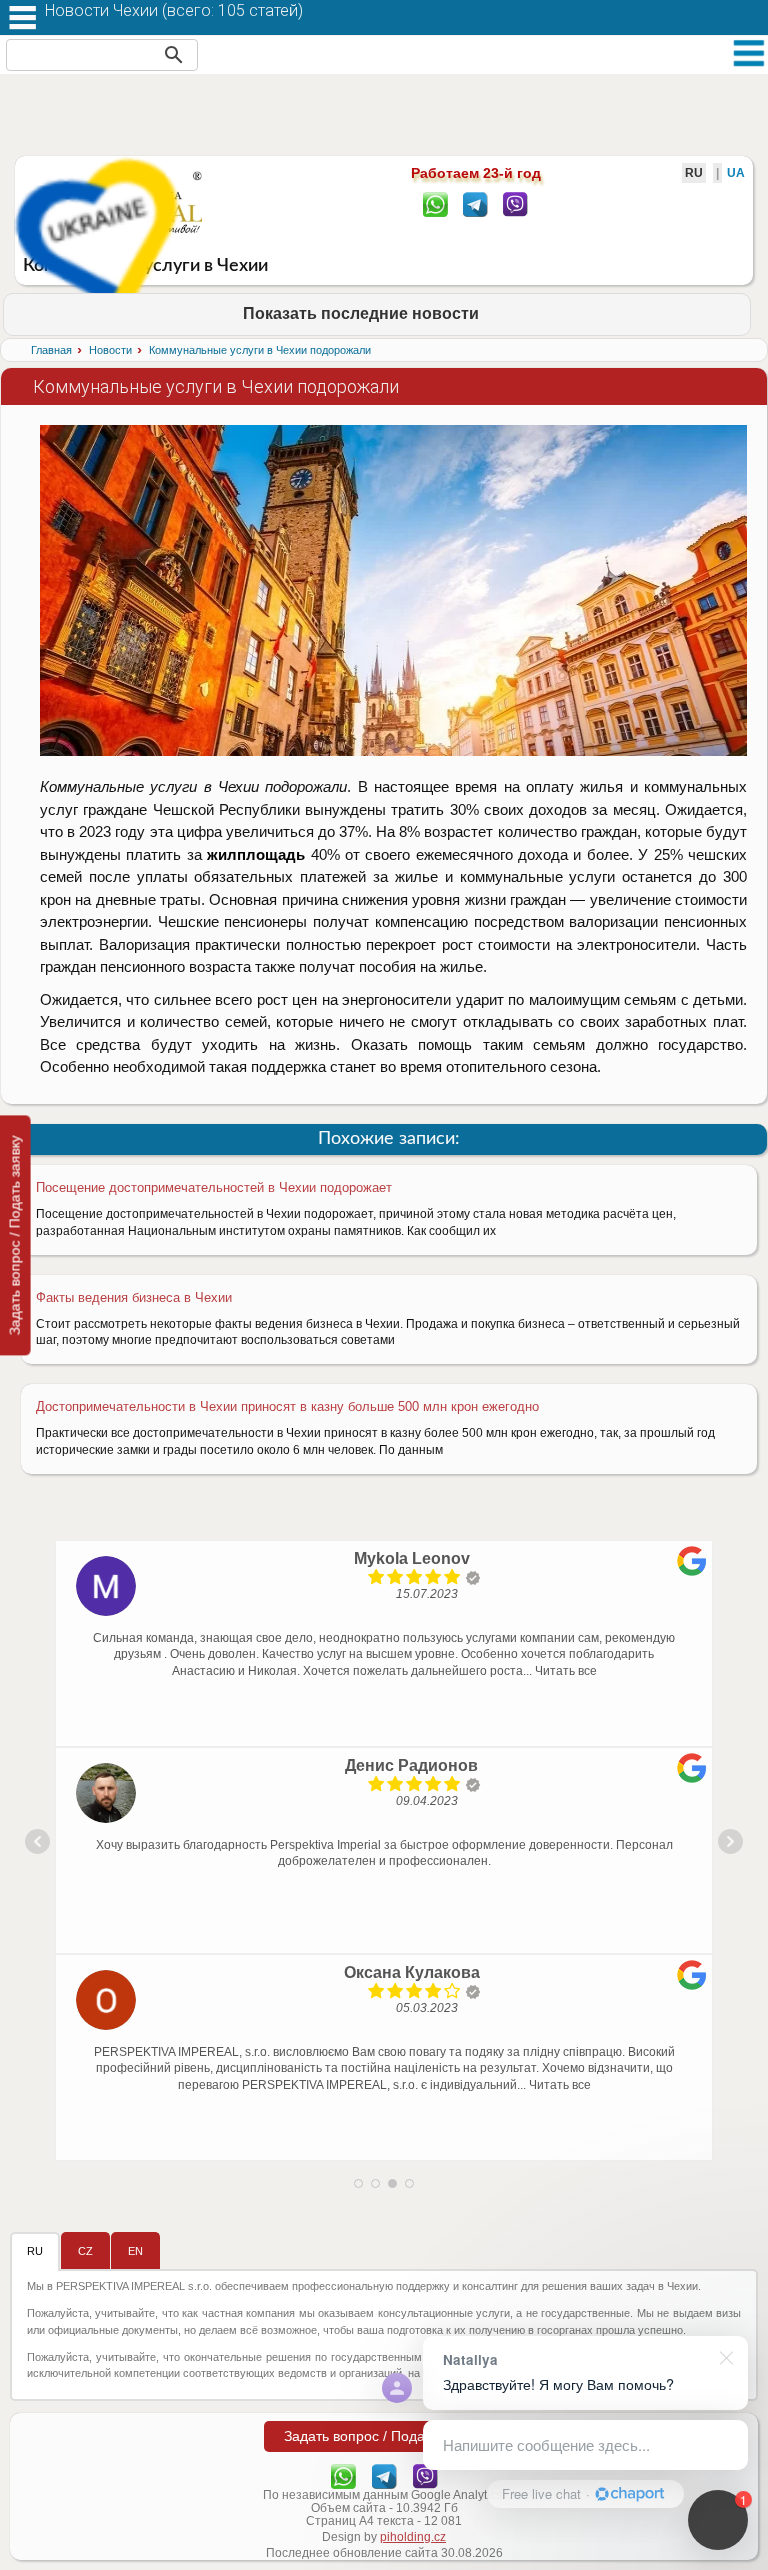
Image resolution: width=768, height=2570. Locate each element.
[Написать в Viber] (515, 203)
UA (736, 173)
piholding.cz (413, 2537)
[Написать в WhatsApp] (435, 203)
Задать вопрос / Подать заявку (15, 1235)
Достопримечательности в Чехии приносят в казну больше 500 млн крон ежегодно (287, 1406)
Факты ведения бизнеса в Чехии (134, 1297)
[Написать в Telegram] (475, 203)
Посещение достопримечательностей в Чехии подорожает (214, 1187)
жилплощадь (256, 854)
